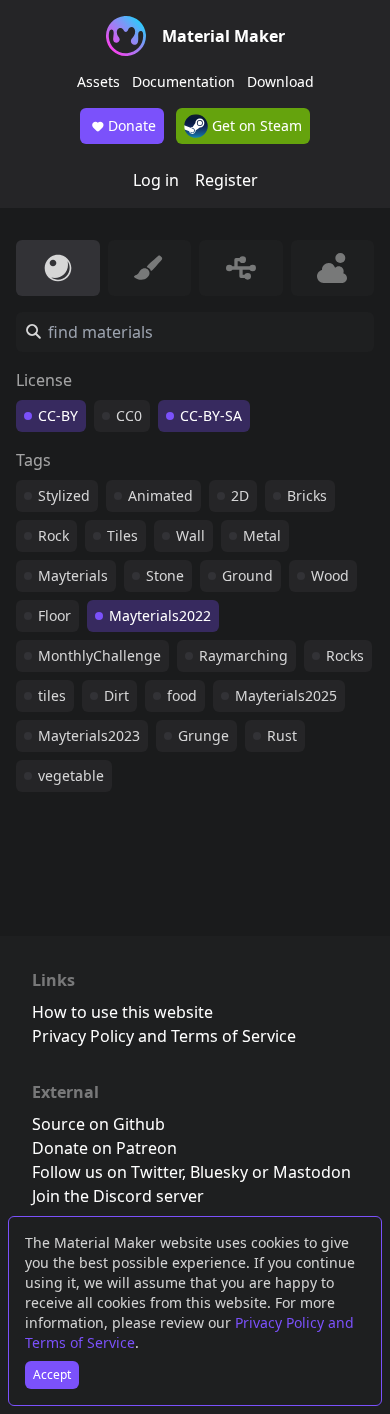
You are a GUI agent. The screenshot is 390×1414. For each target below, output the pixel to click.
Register (226, 180)
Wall (190, 535)
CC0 (129, 415)
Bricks (307, 495)
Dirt (116, 695)
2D (240, 495)
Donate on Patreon (104, 1148)
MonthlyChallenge (99, 655)
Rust (282, 735)
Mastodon (312, 1172)
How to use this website (122, 1012)
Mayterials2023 (89, 735)
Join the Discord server (118, 1196)
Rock (53, 535)
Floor (54, 615)
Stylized (64, 495)
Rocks (345, 655)
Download (280, 81)
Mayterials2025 (286, 695)
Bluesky (219, 1172)
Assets (98, 81)
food (182, 695)
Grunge (203, 735)
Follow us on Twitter (107, 1172)
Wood (330, 575)
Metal (262, 535)
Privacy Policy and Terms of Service (164, 1036)
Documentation (183, 81)
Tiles (122, 535)
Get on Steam (255, 125)
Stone (165, 575)
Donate (132, 125)
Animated (160, 495)
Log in (156, 180)
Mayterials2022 (160, 615)
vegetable (71, 775)
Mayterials (73, 575)
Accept (52, 1374)
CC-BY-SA (211, 415)
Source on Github (98, 1124)
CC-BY (58, 415)
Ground (247, 575)
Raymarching (243, 655)
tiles (52, 695)
